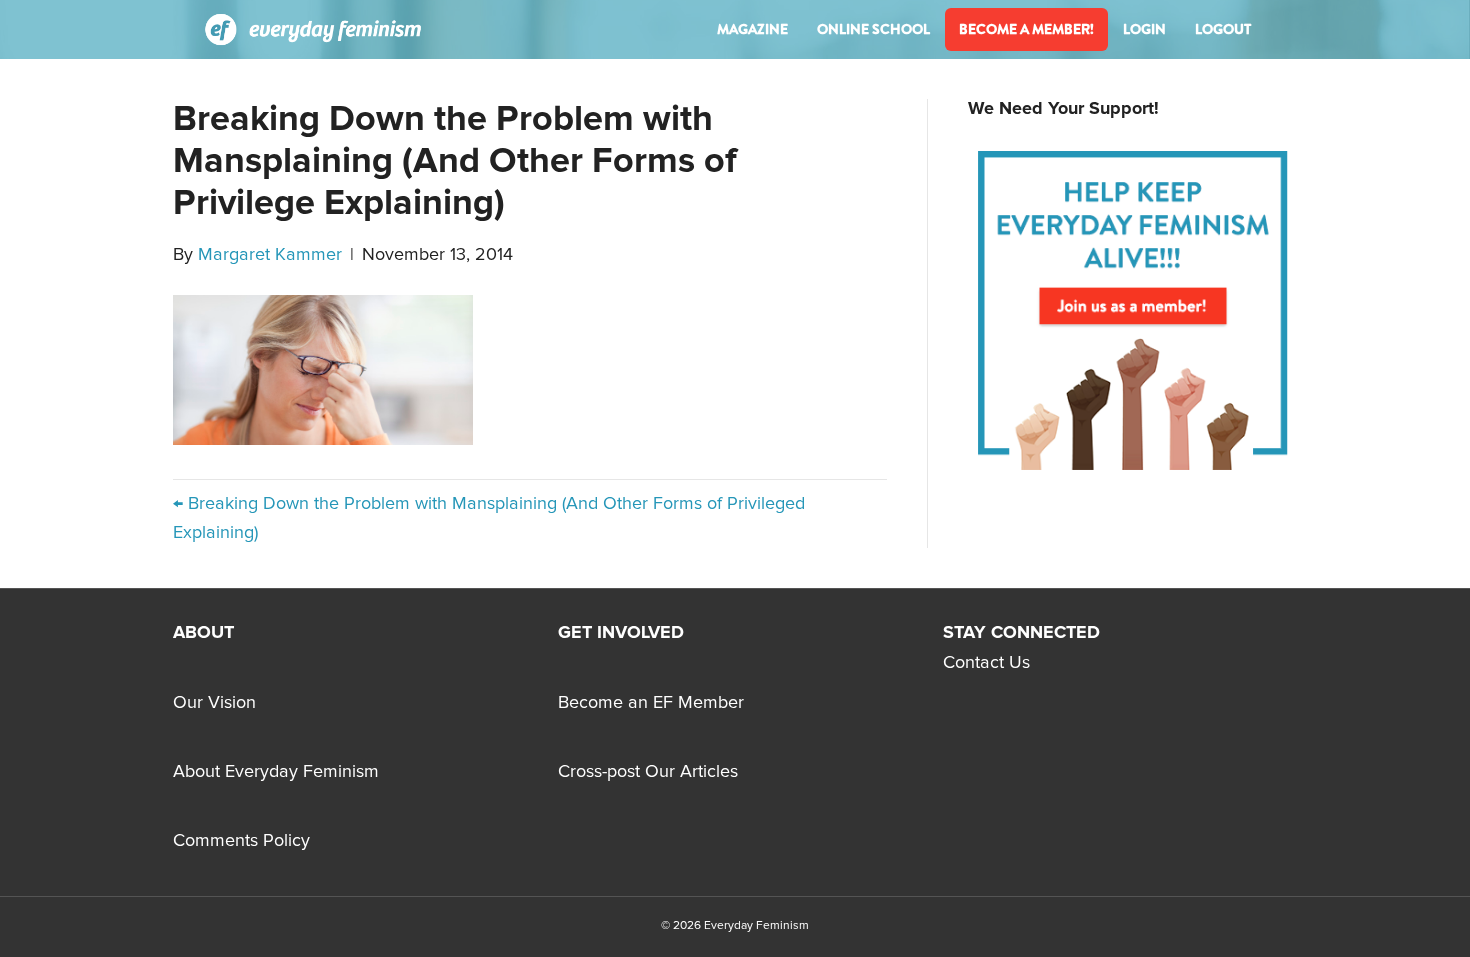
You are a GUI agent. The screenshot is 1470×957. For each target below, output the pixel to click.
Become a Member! (1026, 29)
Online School (873, 29)
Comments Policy (241, 841)
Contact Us (986, 663)
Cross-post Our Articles (648, 772)
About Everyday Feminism (276, 772)
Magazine (752, 29)
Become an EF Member (651, 703)
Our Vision (214, 703)
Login (1144, 29)
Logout (1223, 29)
